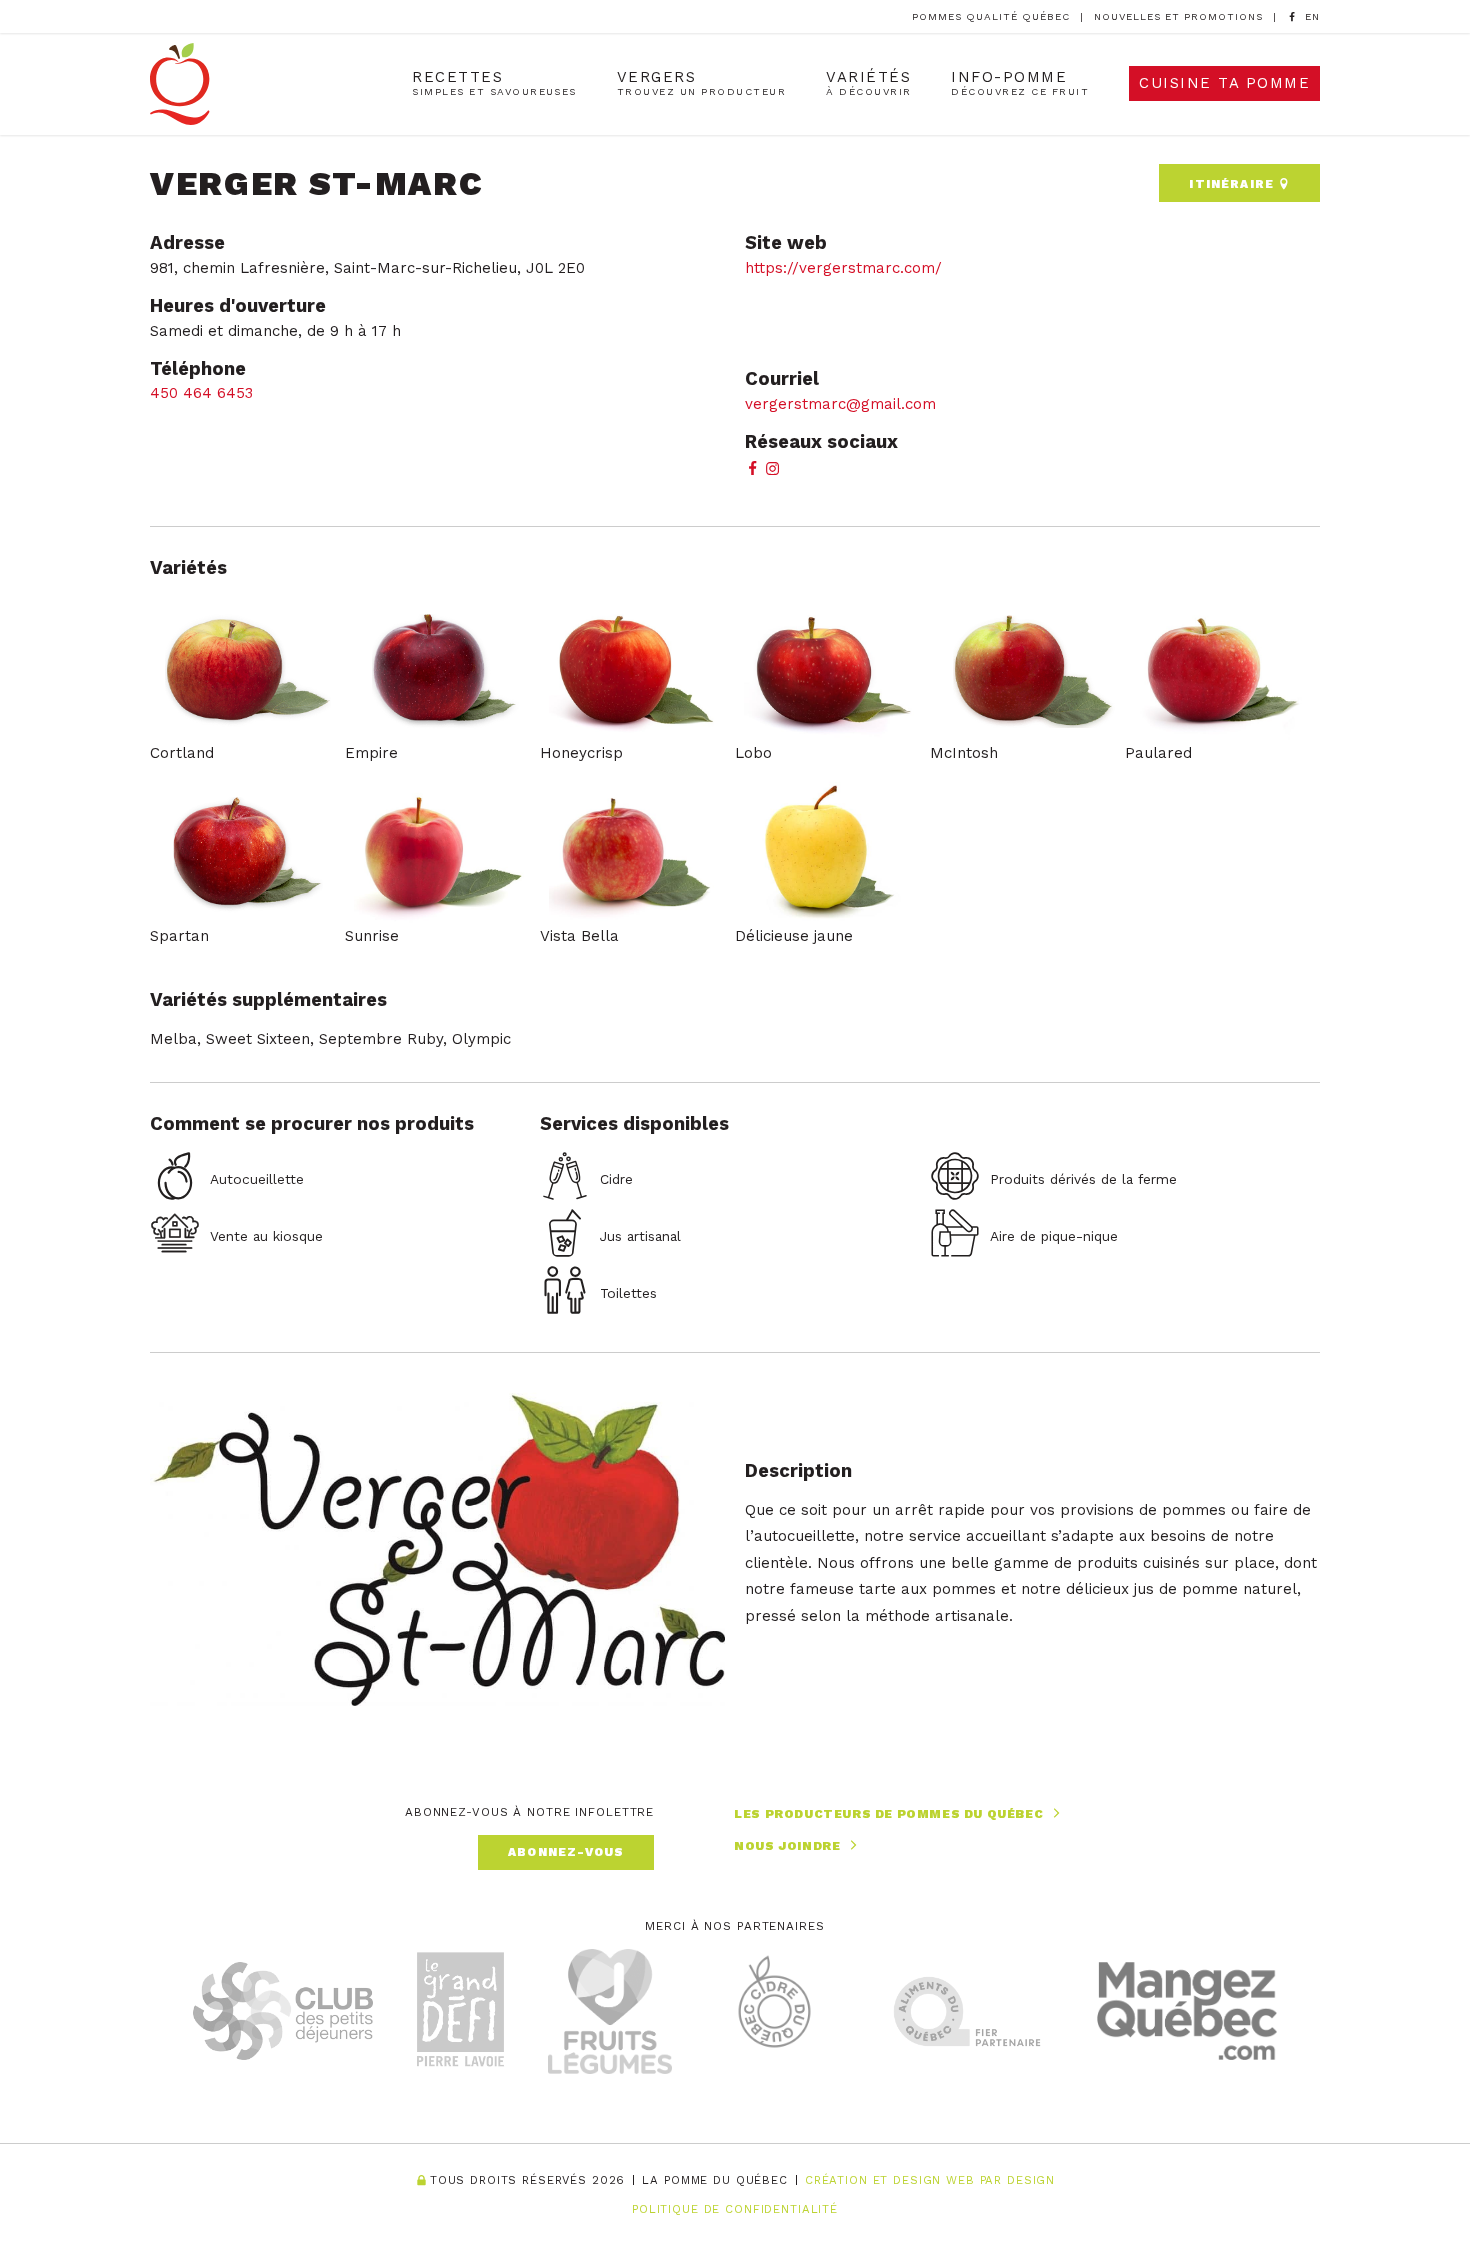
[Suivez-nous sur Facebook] (1292, 16)
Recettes (494, 83)
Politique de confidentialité (735, 2209)
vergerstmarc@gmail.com (840, 404)
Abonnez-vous (566, 1852)
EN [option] (1312, 16)
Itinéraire (1233, 184)
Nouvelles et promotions (1178, 16)
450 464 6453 (201, 393)
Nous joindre (787, 1846)
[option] (1312, 17)
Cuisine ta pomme (1224, 83)
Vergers (701, 83)
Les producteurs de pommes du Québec (888, 1814)
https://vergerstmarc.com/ (843, 268)
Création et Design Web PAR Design (930, 2180)
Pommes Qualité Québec (991, 16)
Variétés (868, 83)
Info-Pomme (1020, 83)
